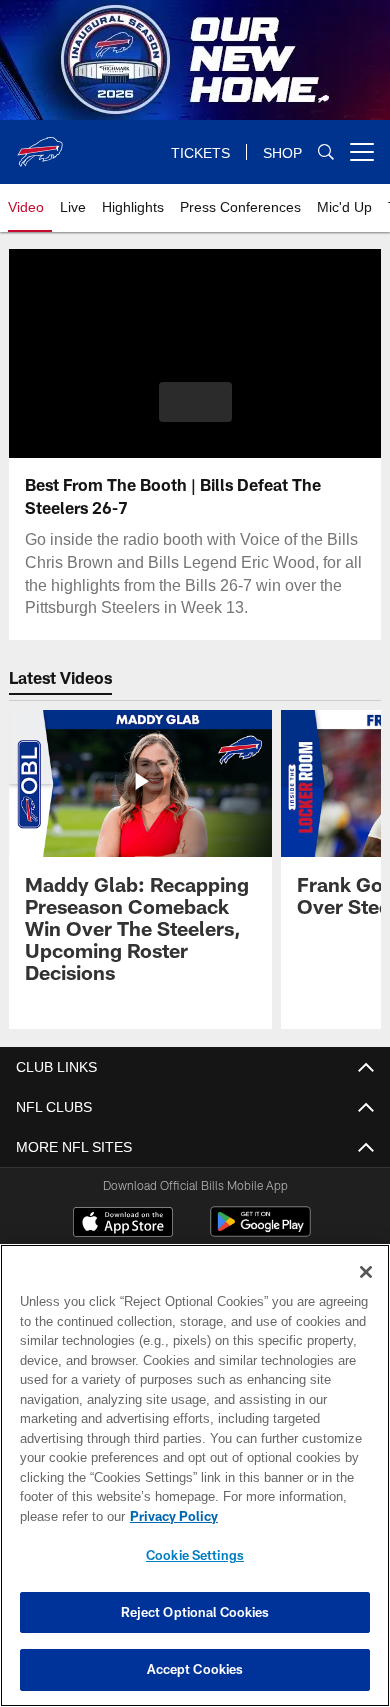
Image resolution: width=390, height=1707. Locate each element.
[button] (195, 402)
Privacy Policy (170, 1516)
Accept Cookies (195, 1669)
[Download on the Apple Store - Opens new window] (123, 1224)
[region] (195, 1475)
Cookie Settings (195, 1555)
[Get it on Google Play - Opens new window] (260, 1231)
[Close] (366, 1272)
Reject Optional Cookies (195, 1612)
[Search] (326, 152)
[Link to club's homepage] (40, 144)
